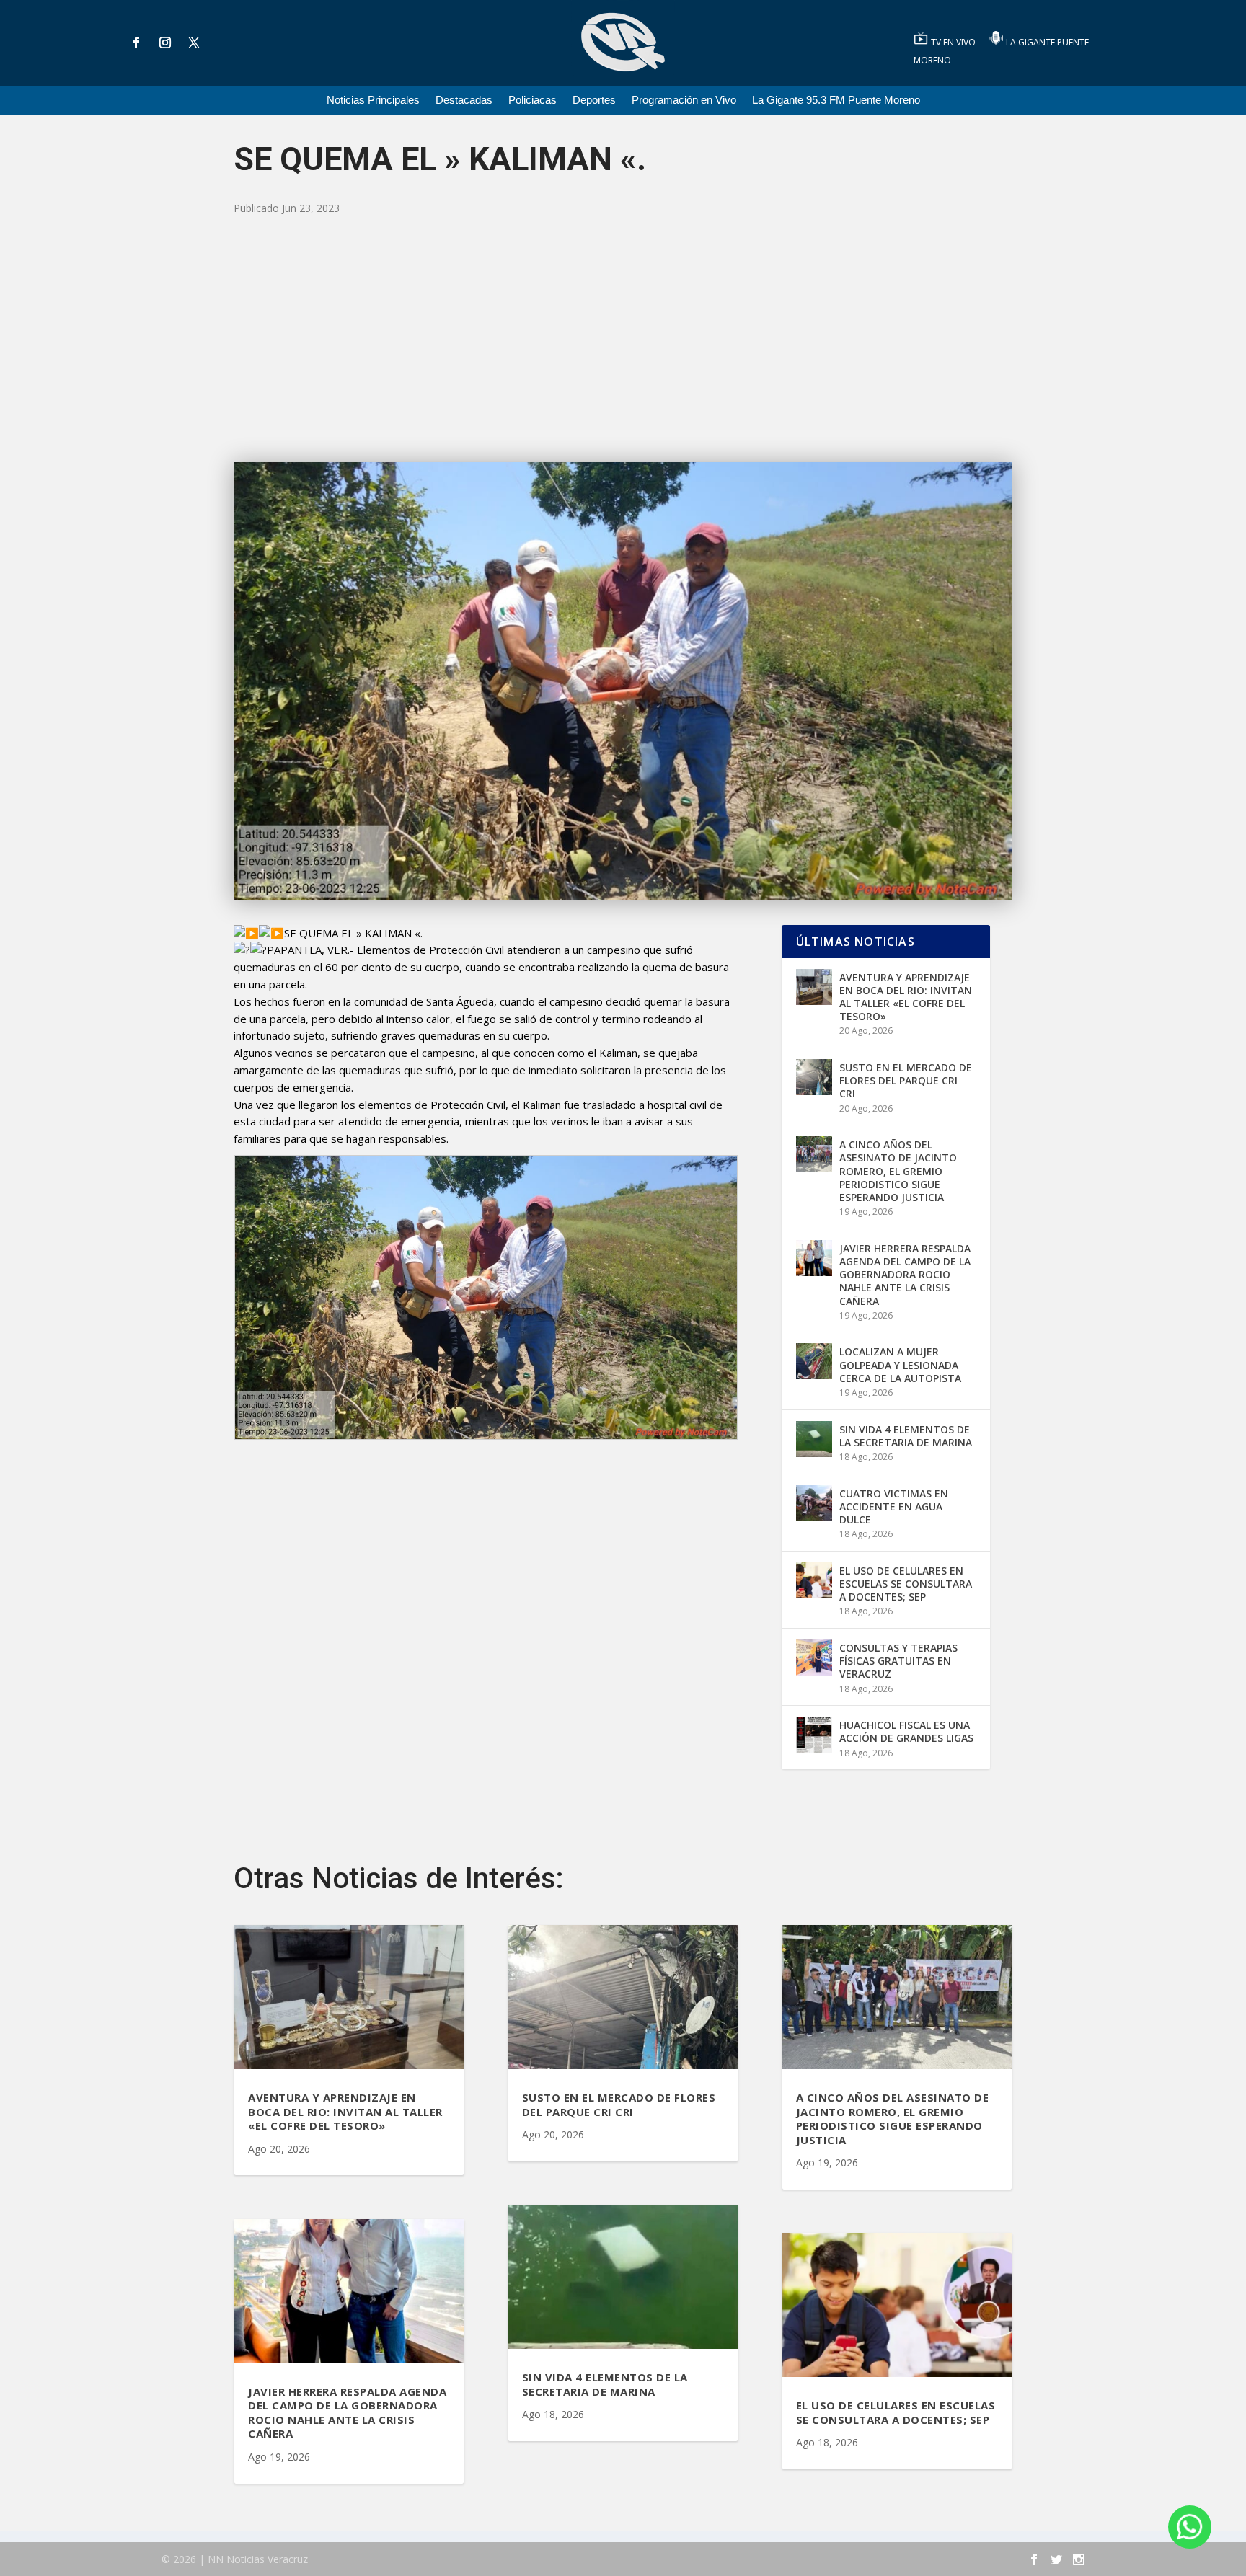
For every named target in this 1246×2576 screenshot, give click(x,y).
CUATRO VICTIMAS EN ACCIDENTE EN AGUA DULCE (894, 1506)
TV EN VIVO (954, 42)
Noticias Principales (373, 101)
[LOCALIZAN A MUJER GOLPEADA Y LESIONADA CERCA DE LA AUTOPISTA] (814, 1361)
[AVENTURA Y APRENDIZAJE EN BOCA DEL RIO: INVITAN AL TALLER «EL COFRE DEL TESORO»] (814, 987)
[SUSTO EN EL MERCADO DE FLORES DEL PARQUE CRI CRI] (814, 1077)
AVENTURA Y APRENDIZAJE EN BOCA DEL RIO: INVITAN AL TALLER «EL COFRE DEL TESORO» (906, 997)
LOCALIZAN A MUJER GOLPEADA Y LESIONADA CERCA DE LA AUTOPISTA (900, 1364)
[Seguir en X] (194, 43)
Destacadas (464, 101)
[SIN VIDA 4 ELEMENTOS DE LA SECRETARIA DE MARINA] (814, 1439)
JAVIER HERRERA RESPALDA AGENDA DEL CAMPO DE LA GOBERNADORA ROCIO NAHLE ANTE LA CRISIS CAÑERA (905, 1275)
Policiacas (533, 101)
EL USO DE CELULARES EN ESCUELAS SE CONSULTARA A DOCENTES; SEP (906, 1584)
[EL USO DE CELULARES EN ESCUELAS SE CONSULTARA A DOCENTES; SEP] (814, 1580)
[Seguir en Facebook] (136, 43)
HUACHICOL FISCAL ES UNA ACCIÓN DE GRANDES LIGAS (906, 1731)
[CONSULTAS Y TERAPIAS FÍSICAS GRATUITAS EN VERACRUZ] (814, 1657)
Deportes (594, 101)
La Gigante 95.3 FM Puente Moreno (836, 101)
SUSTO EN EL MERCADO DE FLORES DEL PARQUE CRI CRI (906, 1080)
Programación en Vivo (684, 101)
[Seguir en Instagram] (165, 43)
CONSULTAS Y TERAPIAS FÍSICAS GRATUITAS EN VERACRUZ (898, 1661)
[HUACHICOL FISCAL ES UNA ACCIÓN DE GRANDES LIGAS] (814, 1735)
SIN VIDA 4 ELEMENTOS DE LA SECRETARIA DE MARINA (906, 1436)
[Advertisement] (623, 340)
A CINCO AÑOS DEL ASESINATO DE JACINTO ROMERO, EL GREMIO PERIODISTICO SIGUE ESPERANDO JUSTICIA (898, 1171)
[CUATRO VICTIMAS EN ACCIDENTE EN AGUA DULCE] (814, 1503)
